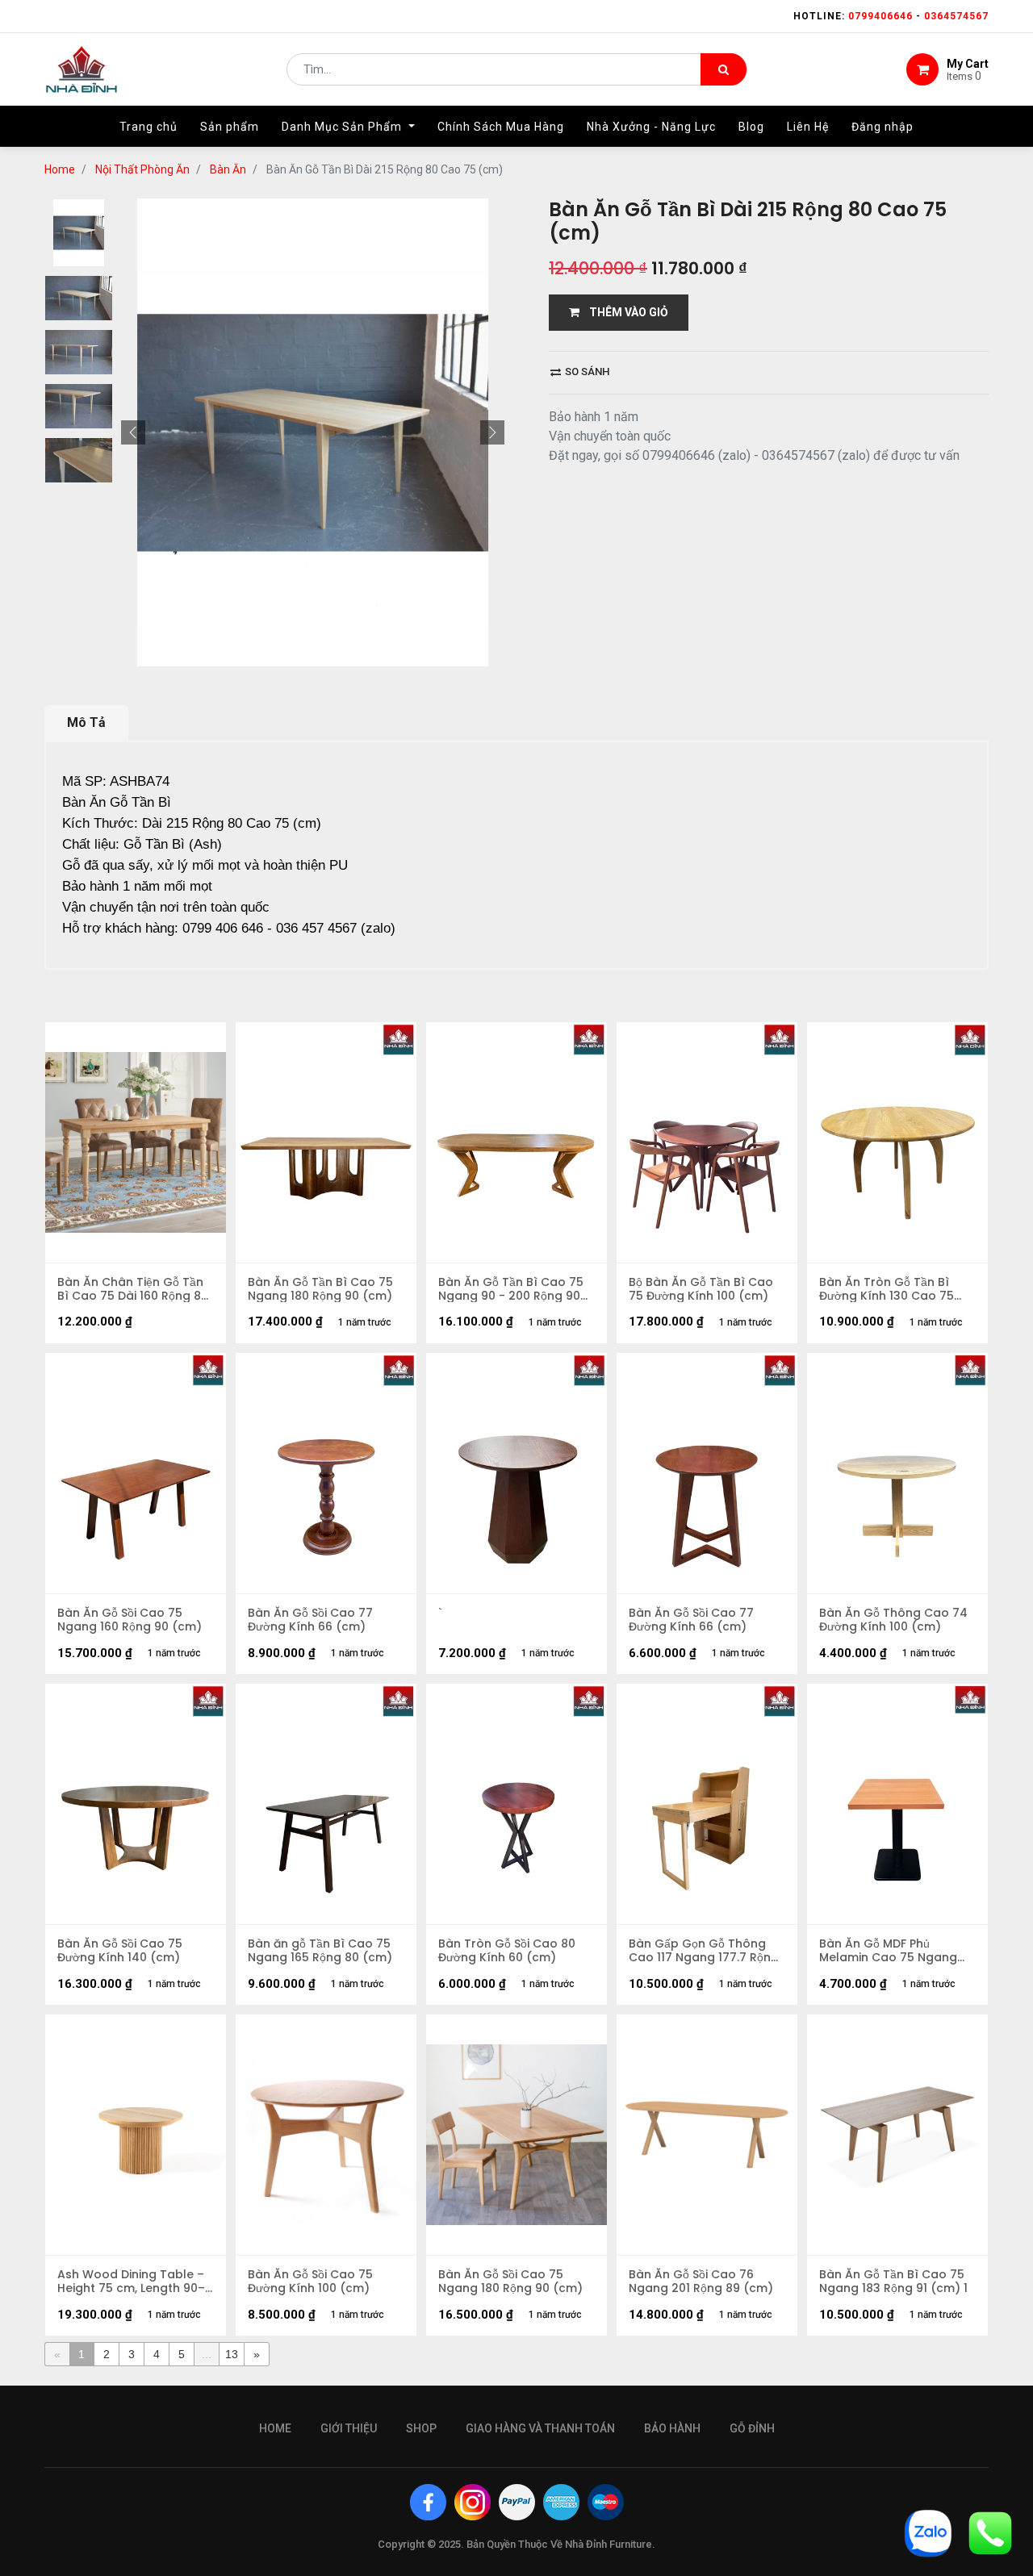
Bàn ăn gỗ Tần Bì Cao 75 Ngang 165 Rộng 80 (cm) (320, 1951)
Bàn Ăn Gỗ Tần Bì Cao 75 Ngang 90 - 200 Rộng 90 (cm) (511, 1289)
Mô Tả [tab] (86, 722)
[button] (133, 432)
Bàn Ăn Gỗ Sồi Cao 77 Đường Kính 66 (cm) (310, 1620)
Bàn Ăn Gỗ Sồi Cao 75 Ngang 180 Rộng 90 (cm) (510, 2282)
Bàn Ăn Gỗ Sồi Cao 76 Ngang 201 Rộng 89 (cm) (701, 2282)
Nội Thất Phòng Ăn (142, 169)
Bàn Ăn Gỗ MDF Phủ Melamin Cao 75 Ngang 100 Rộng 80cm (888, 1951)
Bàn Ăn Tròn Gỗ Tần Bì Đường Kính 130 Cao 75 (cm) (887, 1289)
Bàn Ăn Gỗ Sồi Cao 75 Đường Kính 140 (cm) (120, 1951)
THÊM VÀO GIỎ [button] (624, 312)
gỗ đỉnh (752, 2428)
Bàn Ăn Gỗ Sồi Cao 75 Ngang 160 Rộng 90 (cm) (130, 1620)
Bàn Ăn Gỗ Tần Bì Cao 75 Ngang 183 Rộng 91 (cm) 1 (893, 2282)
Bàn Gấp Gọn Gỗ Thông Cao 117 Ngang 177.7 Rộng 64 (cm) (704, 1951)
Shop (421, 2428)
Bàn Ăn (228, 169)
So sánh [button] (586, 372)
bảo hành (672, 2428)
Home (60, 169)
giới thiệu (349, 2428)
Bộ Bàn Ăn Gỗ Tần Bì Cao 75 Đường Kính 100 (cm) (701, 1289)
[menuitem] (148, 127)
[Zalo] (928, 2532)
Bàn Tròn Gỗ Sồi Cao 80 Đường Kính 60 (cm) (507, 1951)
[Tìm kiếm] (724, 69)
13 (232, 2354)
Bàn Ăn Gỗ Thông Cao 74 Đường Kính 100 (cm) (893, 1620)
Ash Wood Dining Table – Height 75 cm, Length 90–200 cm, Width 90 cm (131, 2282)
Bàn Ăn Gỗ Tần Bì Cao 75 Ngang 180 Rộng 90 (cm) (320, 1289)
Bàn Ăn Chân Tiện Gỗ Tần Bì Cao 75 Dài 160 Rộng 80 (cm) (133, 1289)
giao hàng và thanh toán (540, 2428)
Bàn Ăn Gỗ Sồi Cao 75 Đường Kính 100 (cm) (310, 2282)
